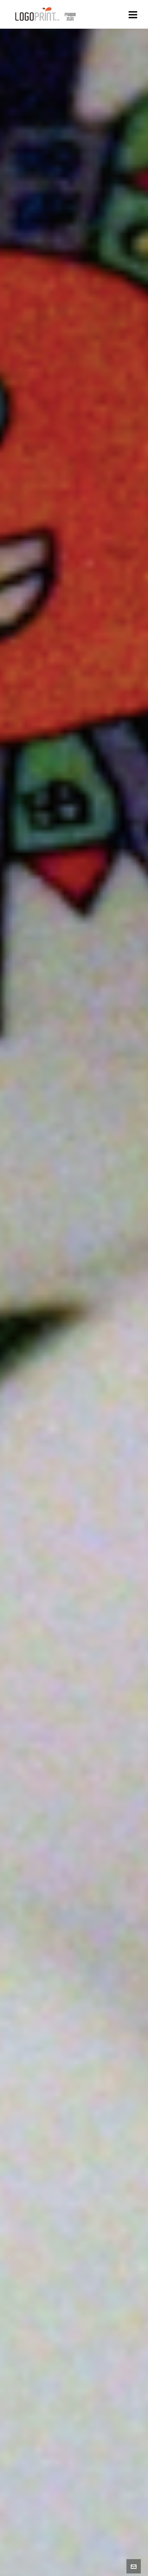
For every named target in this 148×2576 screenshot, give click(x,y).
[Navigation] (133, 14)
